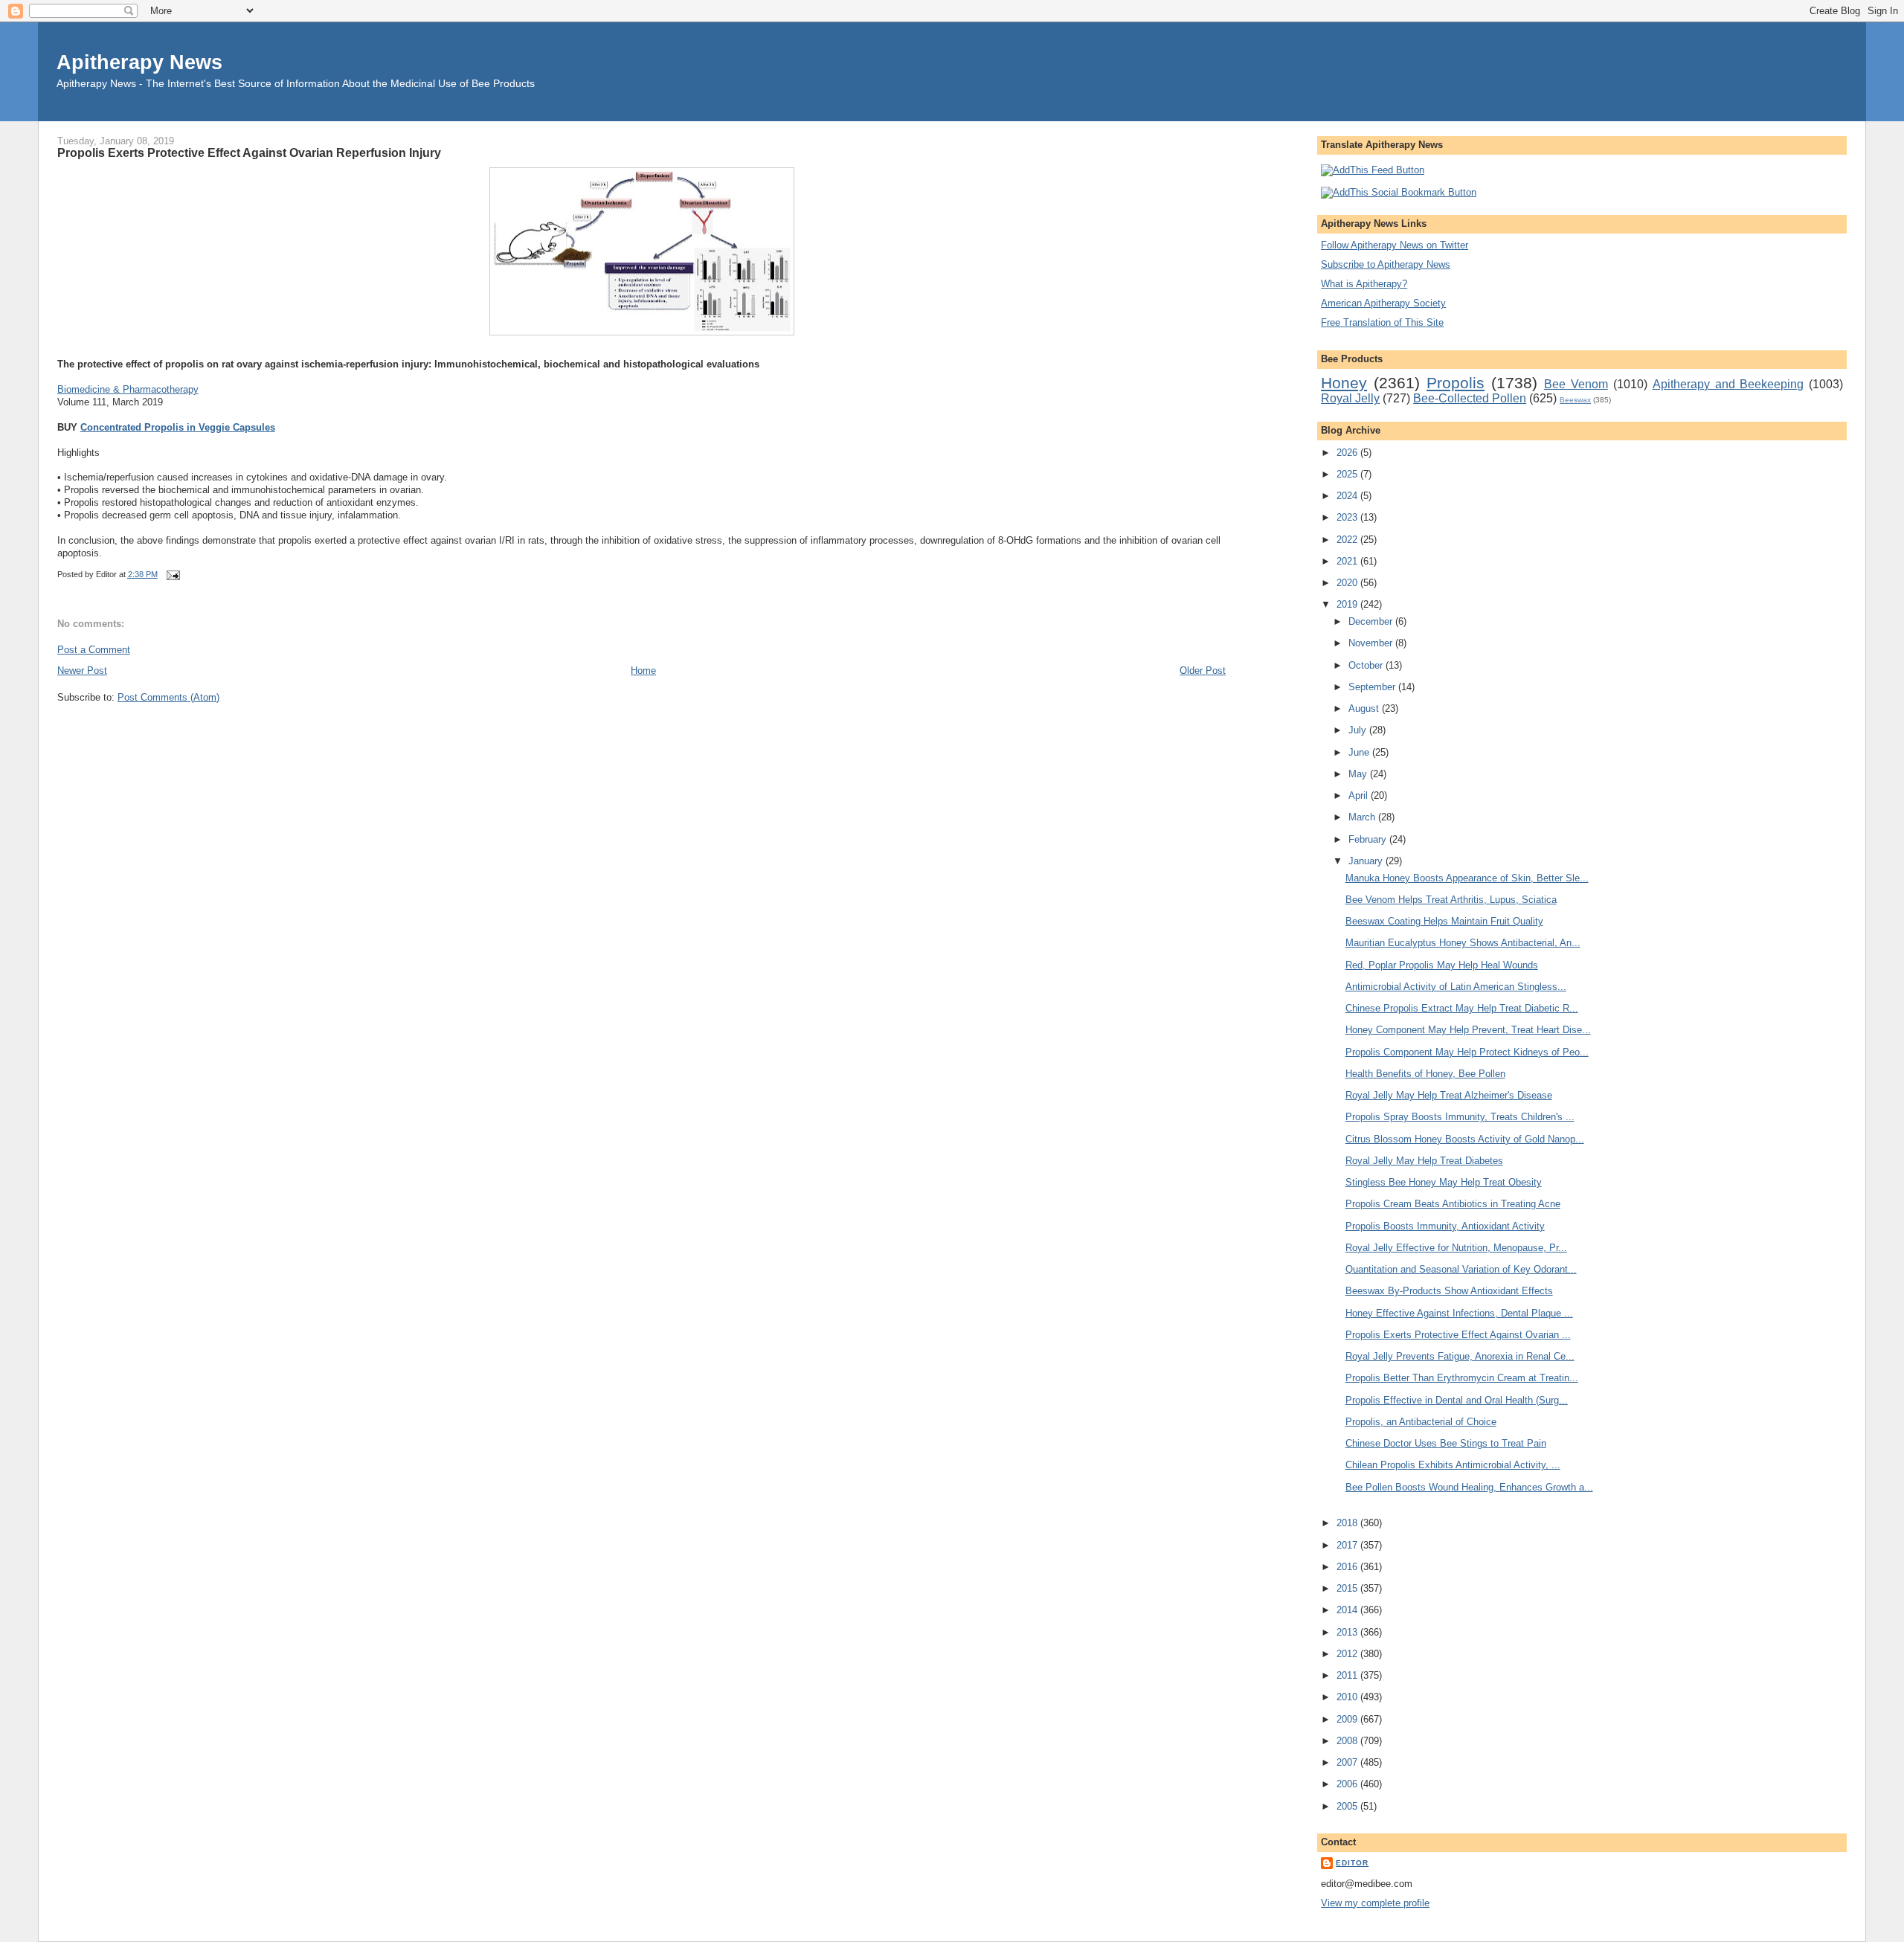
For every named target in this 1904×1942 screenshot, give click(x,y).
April (1360, 795)
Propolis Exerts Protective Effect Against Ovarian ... (1458, 1335)
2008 (1348, 1741)
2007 (1348, 1762)
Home (643, 671)
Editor (1352, 1863)
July (1359, 730)
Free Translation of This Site (1382, 322)
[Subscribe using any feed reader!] (1373, 170)
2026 (1348, 453)
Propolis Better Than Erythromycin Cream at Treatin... (1462, 1378)
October (1367, 665)
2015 (1348, 1588)
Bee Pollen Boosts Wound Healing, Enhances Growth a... (1469, 1487)
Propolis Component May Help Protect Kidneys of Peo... (1467, 1052)
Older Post (1203, 671)
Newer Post (82, 671)
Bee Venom (1576, 384)
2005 (1348, 1806)
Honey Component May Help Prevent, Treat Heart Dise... (1468, 1030)
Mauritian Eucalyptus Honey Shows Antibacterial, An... (1463, 943)
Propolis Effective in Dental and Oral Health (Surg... (1457, 1400)
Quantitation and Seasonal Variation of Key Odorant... (1461, 1269)
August (1365, 708)
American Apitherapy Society (1383, 303)
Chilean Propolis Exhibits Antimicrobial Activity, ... (1453, 1465)
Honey (1344, 383)
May (1359, 774)
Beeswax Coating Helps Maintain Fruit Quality (1444, 921)
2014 (1348, 1610)
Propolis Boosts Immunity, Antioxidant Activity (1445, 1226)
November (1372, 643)
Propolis (1456, 383)
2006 (1348, 1784)
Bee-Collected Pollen (1470, 398)
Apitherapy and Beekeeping (1728, 384)
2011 (1348, 1675)
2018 (1348, 1523)
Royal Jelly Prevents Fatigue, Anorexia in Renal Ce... (1460, 1356)
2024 (1348, 496)
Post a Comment (94, 650)
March (1363, 817)
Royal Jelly (1350, 398)
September (1373, 687)
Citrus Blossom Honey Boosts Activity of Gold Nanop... (1465, 1139)
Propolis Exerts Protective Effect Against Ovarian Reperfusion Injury (249, 152)
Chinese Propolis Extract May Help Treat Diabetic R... (1462, 1008)
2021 (1348, 561)
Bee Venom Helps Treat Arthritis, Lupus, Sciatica (1451, 900)
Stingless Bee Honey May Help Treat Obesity (1444, 1182)
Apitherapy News (139, 62)
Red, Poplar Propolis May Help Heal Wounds (1442, 965)
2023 (1348, 517)
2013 (1348, 1632)
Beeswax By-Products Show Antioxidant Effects (1449, 1291)
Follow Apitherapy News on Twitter (1395, 245)
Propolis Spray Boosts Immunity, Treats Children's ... (1460, 1117)
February (1369, 839)
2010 (1348, 1697)
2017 (1348, 1545)
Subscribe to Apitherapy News (1386, 264)
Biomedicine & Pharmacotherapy (128, 389)
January (1367, 861)
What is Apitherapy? (1364, 284)
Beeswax (1575, 400)
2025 (1348, 474)
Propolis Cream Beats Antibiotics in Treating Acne (1453, 1204)
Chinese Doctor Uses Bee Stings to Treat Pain (1446, 1443)
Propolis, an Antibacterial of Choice (1421, 1422)
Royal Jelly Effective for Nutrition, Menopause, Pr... (1456, 1248)
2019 (1348, 604)
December (1372, 621)
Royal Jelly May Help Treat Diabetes (1424, 1161)
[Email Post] (172, 574)
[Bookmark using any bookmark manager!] (1399, 192)
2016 (1348, 1567)
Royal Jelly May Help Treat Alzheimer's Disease (1449, 1095)
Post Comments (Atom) (168, 697)
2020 (1348, 583)
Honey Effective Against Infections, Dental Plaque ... (1459, 1313)
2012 (1348, 1654)
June (1360, 752)
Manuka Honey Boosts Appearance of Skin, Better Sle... (1467, 878)
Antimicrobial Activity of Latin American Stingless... (1456, 987)
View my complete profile (1375, 1903)
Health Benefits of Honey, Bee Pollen (1425, 1074)
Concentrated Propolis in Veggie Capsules (178, 427)
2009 (1348, 1719)
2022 (1348, 540)
